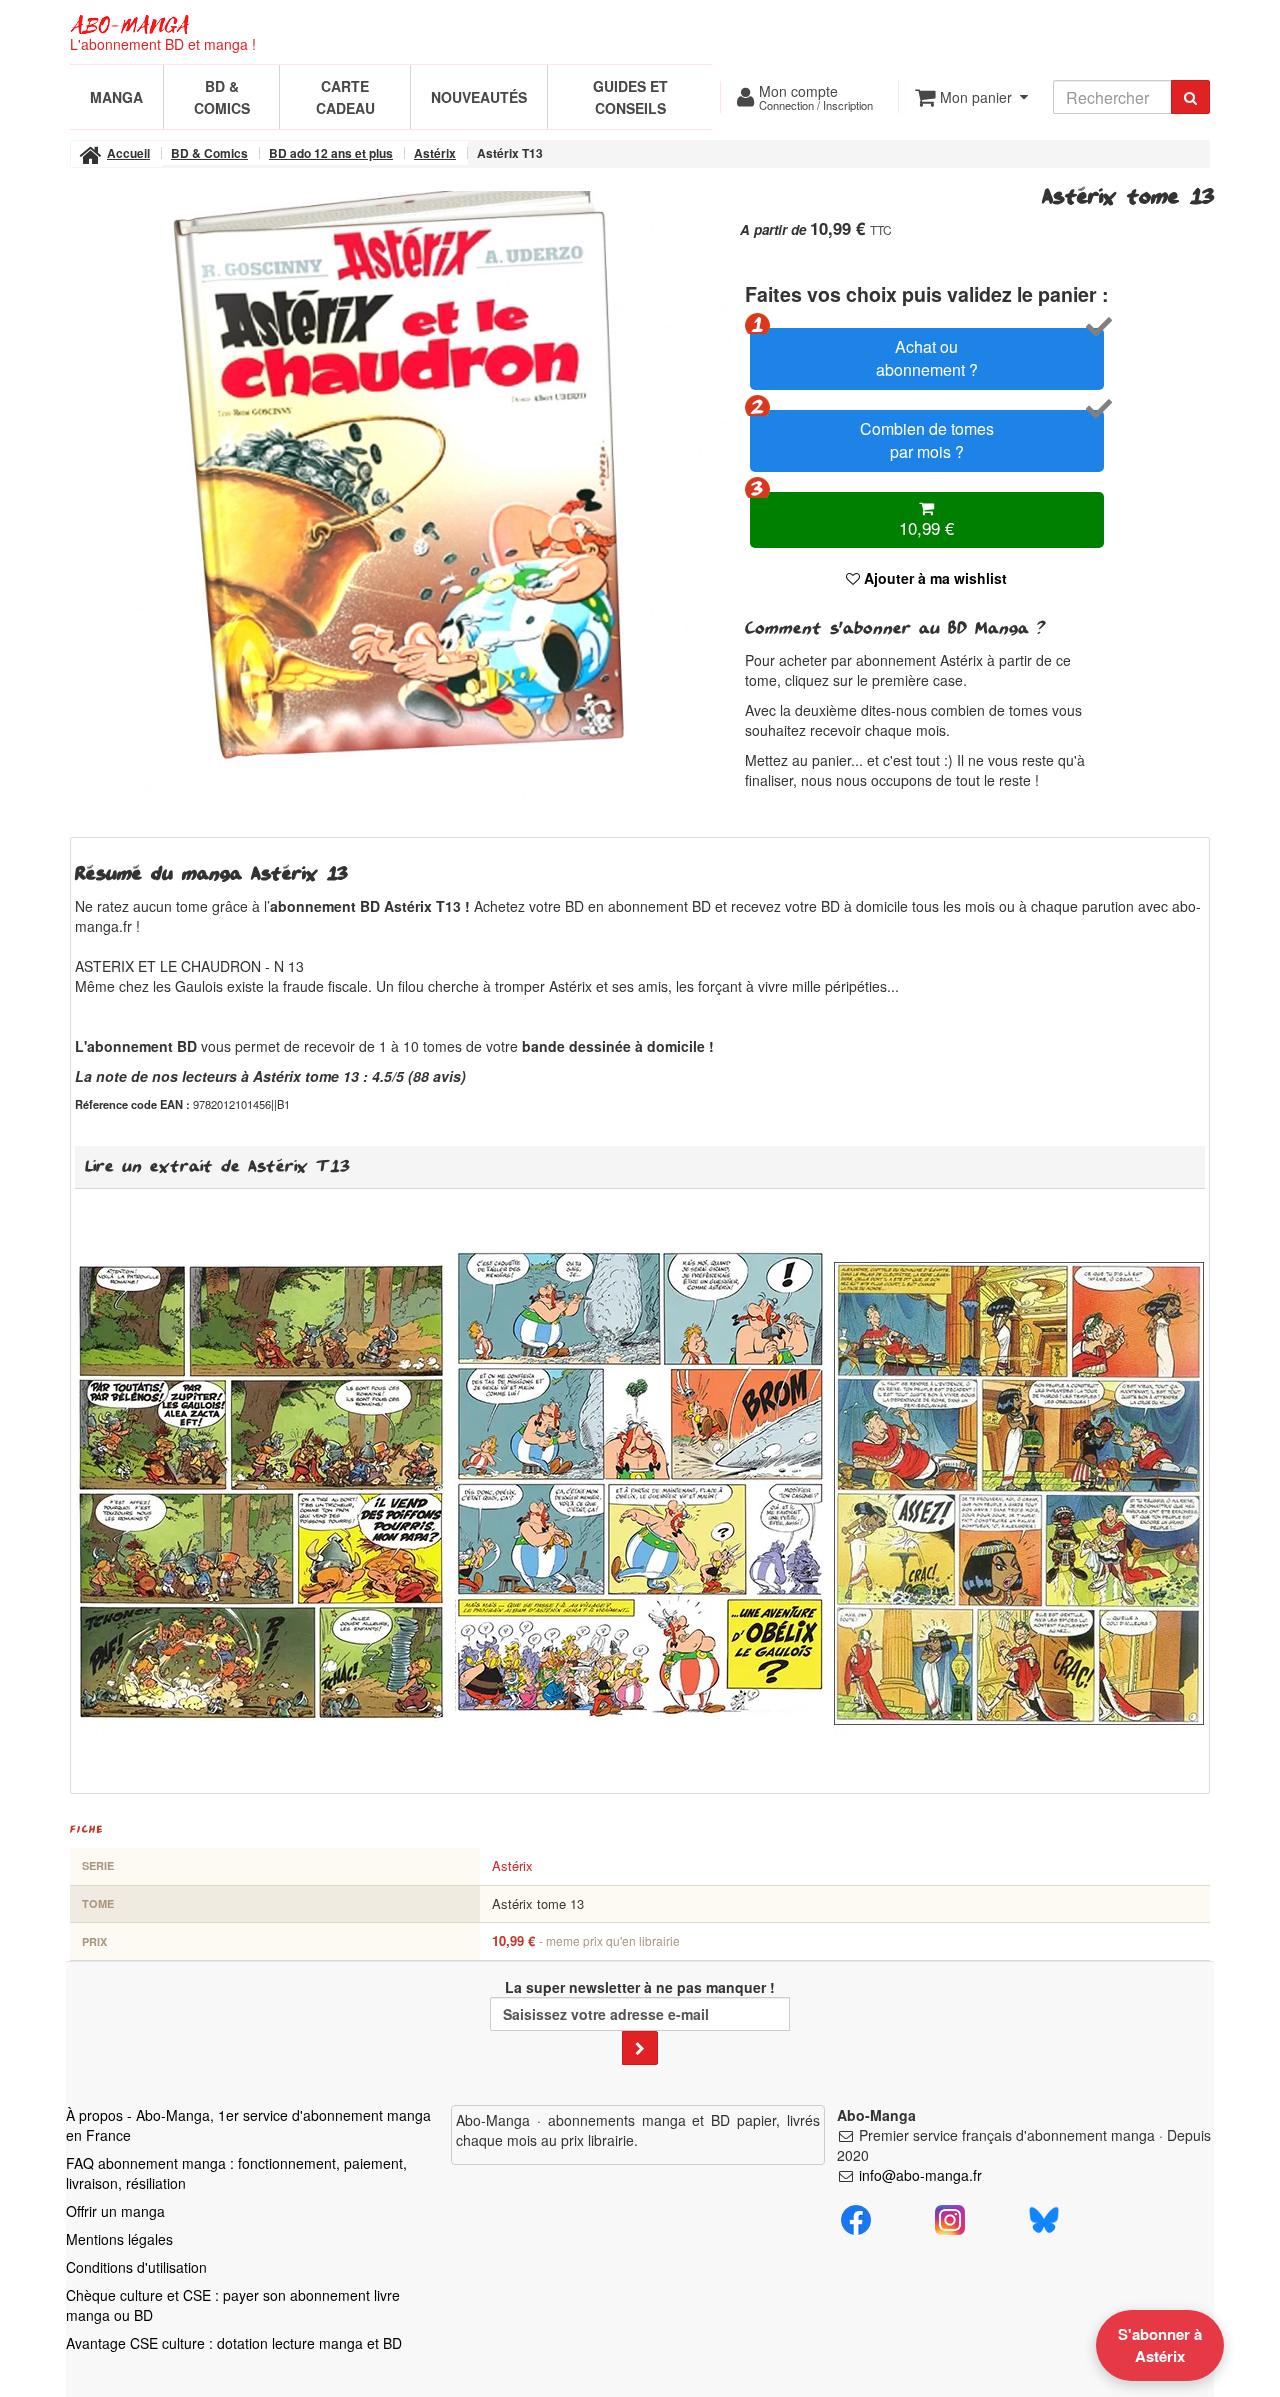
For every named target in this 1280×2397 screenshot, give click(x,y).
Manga (116, 97)
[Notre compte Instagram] (950, 2217)
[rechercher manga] (1190, 97)
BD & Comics (222, 97)
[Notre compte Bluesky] (1044, 2217)
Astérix (512, 1865)
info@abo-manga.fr (920, 2175)
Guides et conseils (630, 97)
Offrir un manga (115, 2211)
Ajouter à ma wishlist (933, 578)
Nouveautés (479, 97)
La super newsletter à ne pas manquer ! (640, 1987)
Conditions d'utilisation (136, 2267)
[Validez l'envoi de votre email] (640, 2048)
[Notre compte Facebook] (856, 2217)
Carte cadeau (345, 97)
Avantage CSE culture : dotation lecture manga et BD (234, 2343)
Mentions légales (119, 2239)
